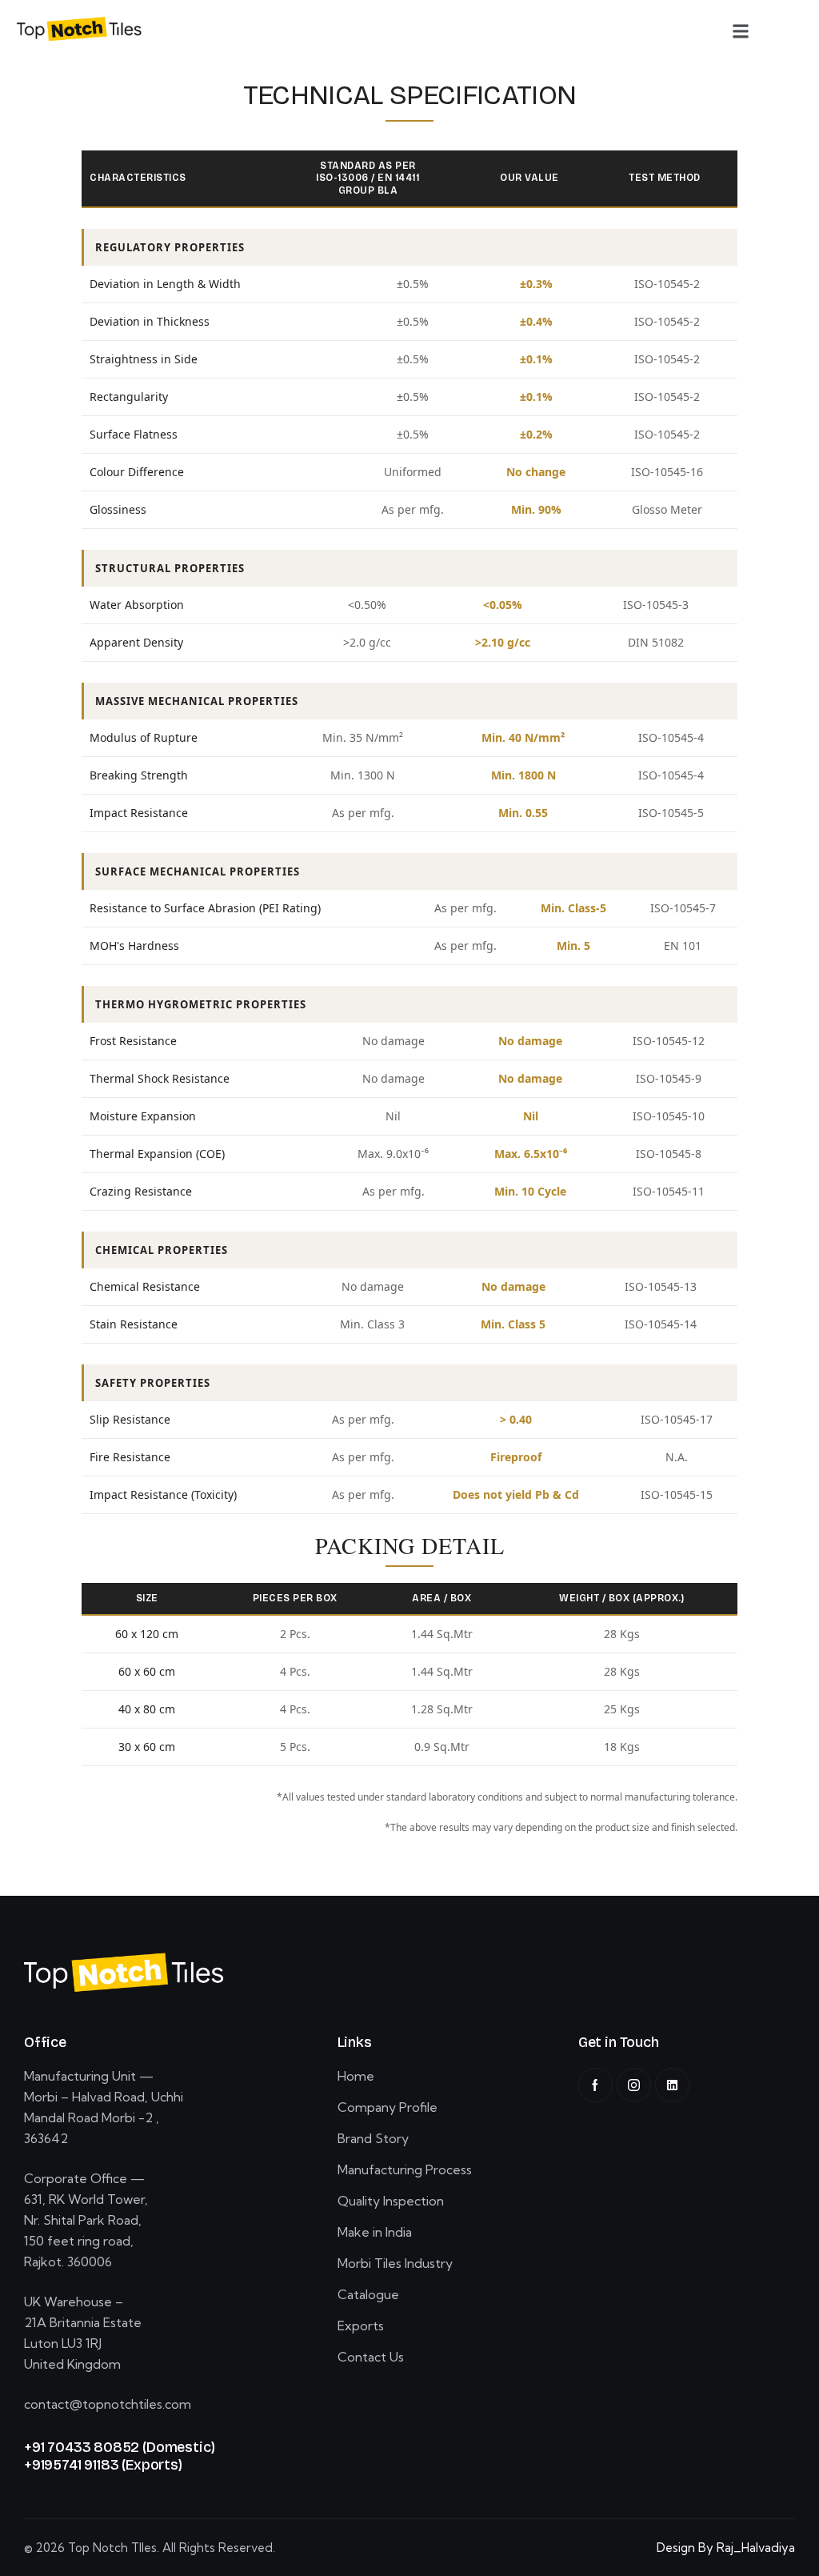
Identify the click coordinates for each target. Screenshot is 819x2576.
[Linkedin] (672, 2085)
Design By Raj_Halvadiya (726, 2548)
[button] (741, 31)
